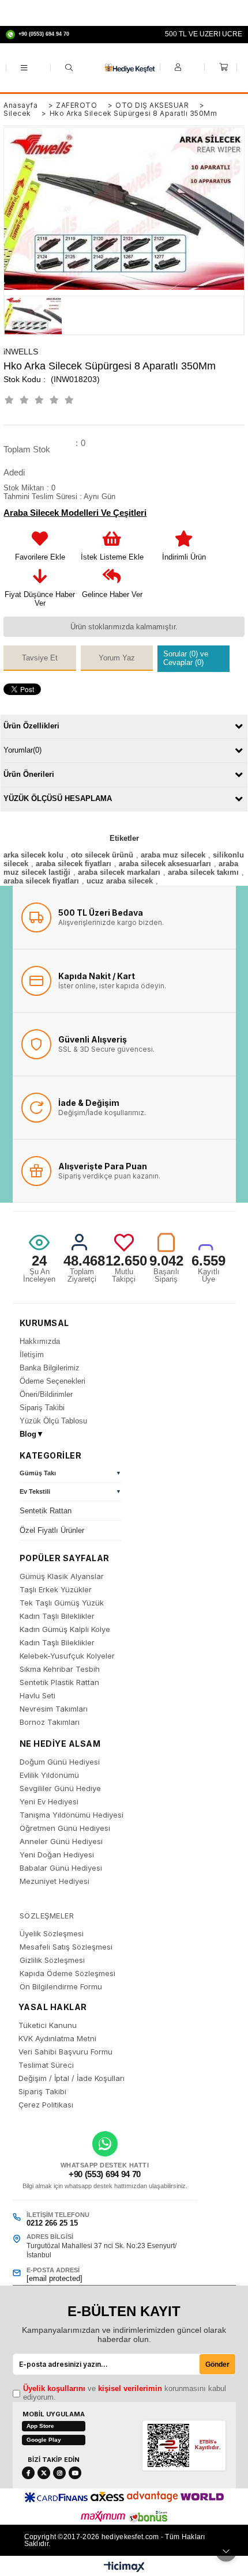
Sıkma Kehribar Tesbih (60, 1669)
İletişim (32, 1355)
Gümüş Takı (38, 1473)
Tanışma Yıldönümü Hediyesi (72, 1815)
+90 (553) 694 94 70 (105, 2174)
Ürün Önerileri (29, 774)
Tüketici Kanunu (48, 2025)
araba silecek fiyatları (74, 864)
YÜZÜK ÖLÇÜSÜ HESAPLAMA (58, 798)
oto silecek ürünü (102, 855)
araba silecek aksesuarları (165, 864)
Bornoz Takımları (50, 1722)
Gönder (217, 2365)
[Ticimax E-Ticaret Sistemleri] (124, 2567)
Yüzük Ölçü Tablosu (53, 1421)
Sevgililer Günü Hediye (60, 1789)
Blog (32, 1434)
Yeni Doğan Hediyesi (57, 1855)
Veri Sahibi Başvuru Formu (65, 2052)
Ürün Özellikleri (31, 726)
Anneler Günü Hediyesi (61, 1842)
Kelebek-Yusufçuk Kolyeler (67, 1656)
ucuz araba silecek (120, 881)
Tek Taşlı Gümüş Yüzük (62, 1603)
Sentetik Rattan (46, 1511)
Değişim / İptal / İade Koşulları (72, 2078)
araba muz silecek (173, 855)
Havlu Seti (37, 1696)
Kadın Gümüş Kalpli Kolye (65, 1629)
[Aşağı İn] (226, 2551)
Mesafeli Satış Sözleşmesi (66, 1947)
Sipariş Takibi (42, 1408)
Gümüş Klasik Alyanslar (62, 1576)
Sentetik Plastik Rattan (59, 1682)
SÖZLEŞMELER (47, 1916)
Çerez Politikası (46, 2105)
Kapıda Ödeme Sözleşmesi (67, 1973)
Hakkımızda (40, 1341)
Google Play (44, 2440)
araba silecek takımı (203, 872)
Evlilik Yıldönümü (49, 1775)
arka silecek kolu (33, 855)
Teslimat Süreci (46, 2065)
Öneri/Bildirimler (46, 1394)
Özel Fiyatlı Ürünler (52, 1530)
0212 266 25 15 (52, 2223)
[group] (70, 1475)
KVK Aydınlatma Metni (57, 2039)
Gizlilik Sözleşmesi (52, 1960)
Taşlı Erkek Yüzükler (56, 1590)
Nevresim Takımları (54, 1709)
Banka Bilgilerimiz (50, 1368)
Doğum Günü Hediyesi (60, 1762)
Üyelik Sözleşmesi (52, 1934)
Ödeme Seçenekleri (52, 1381)
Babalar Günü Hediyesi (61, 1868)
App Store (40, 2426)
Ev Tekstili (35, 1492)
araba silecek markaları (119, 872)
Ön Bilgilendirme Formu (61, 1987)
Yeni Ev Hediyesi (49, 1802)
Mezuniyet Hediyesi (55, 1881)
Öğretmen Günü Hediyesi (65, 1828)
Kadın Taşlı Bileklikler (57, 1616)
